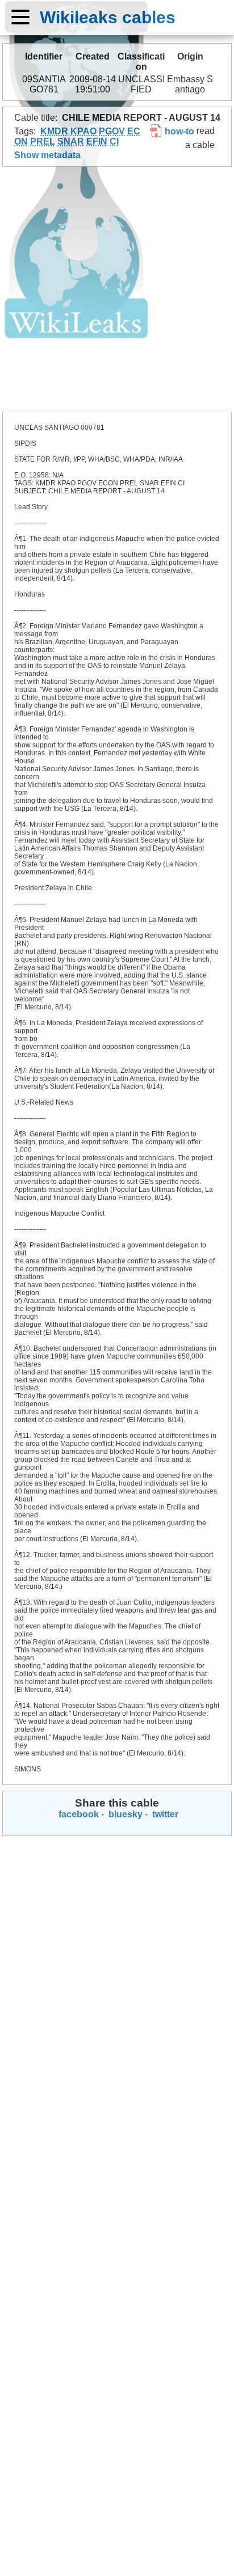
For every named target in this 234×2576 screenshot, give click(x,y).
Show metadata (47, 155)
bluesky (124, 1814)
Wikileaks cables (108, 17)
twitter (164, 1814)
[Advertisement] (117, 289)
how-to (178, 131)
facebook (78, 1814)
